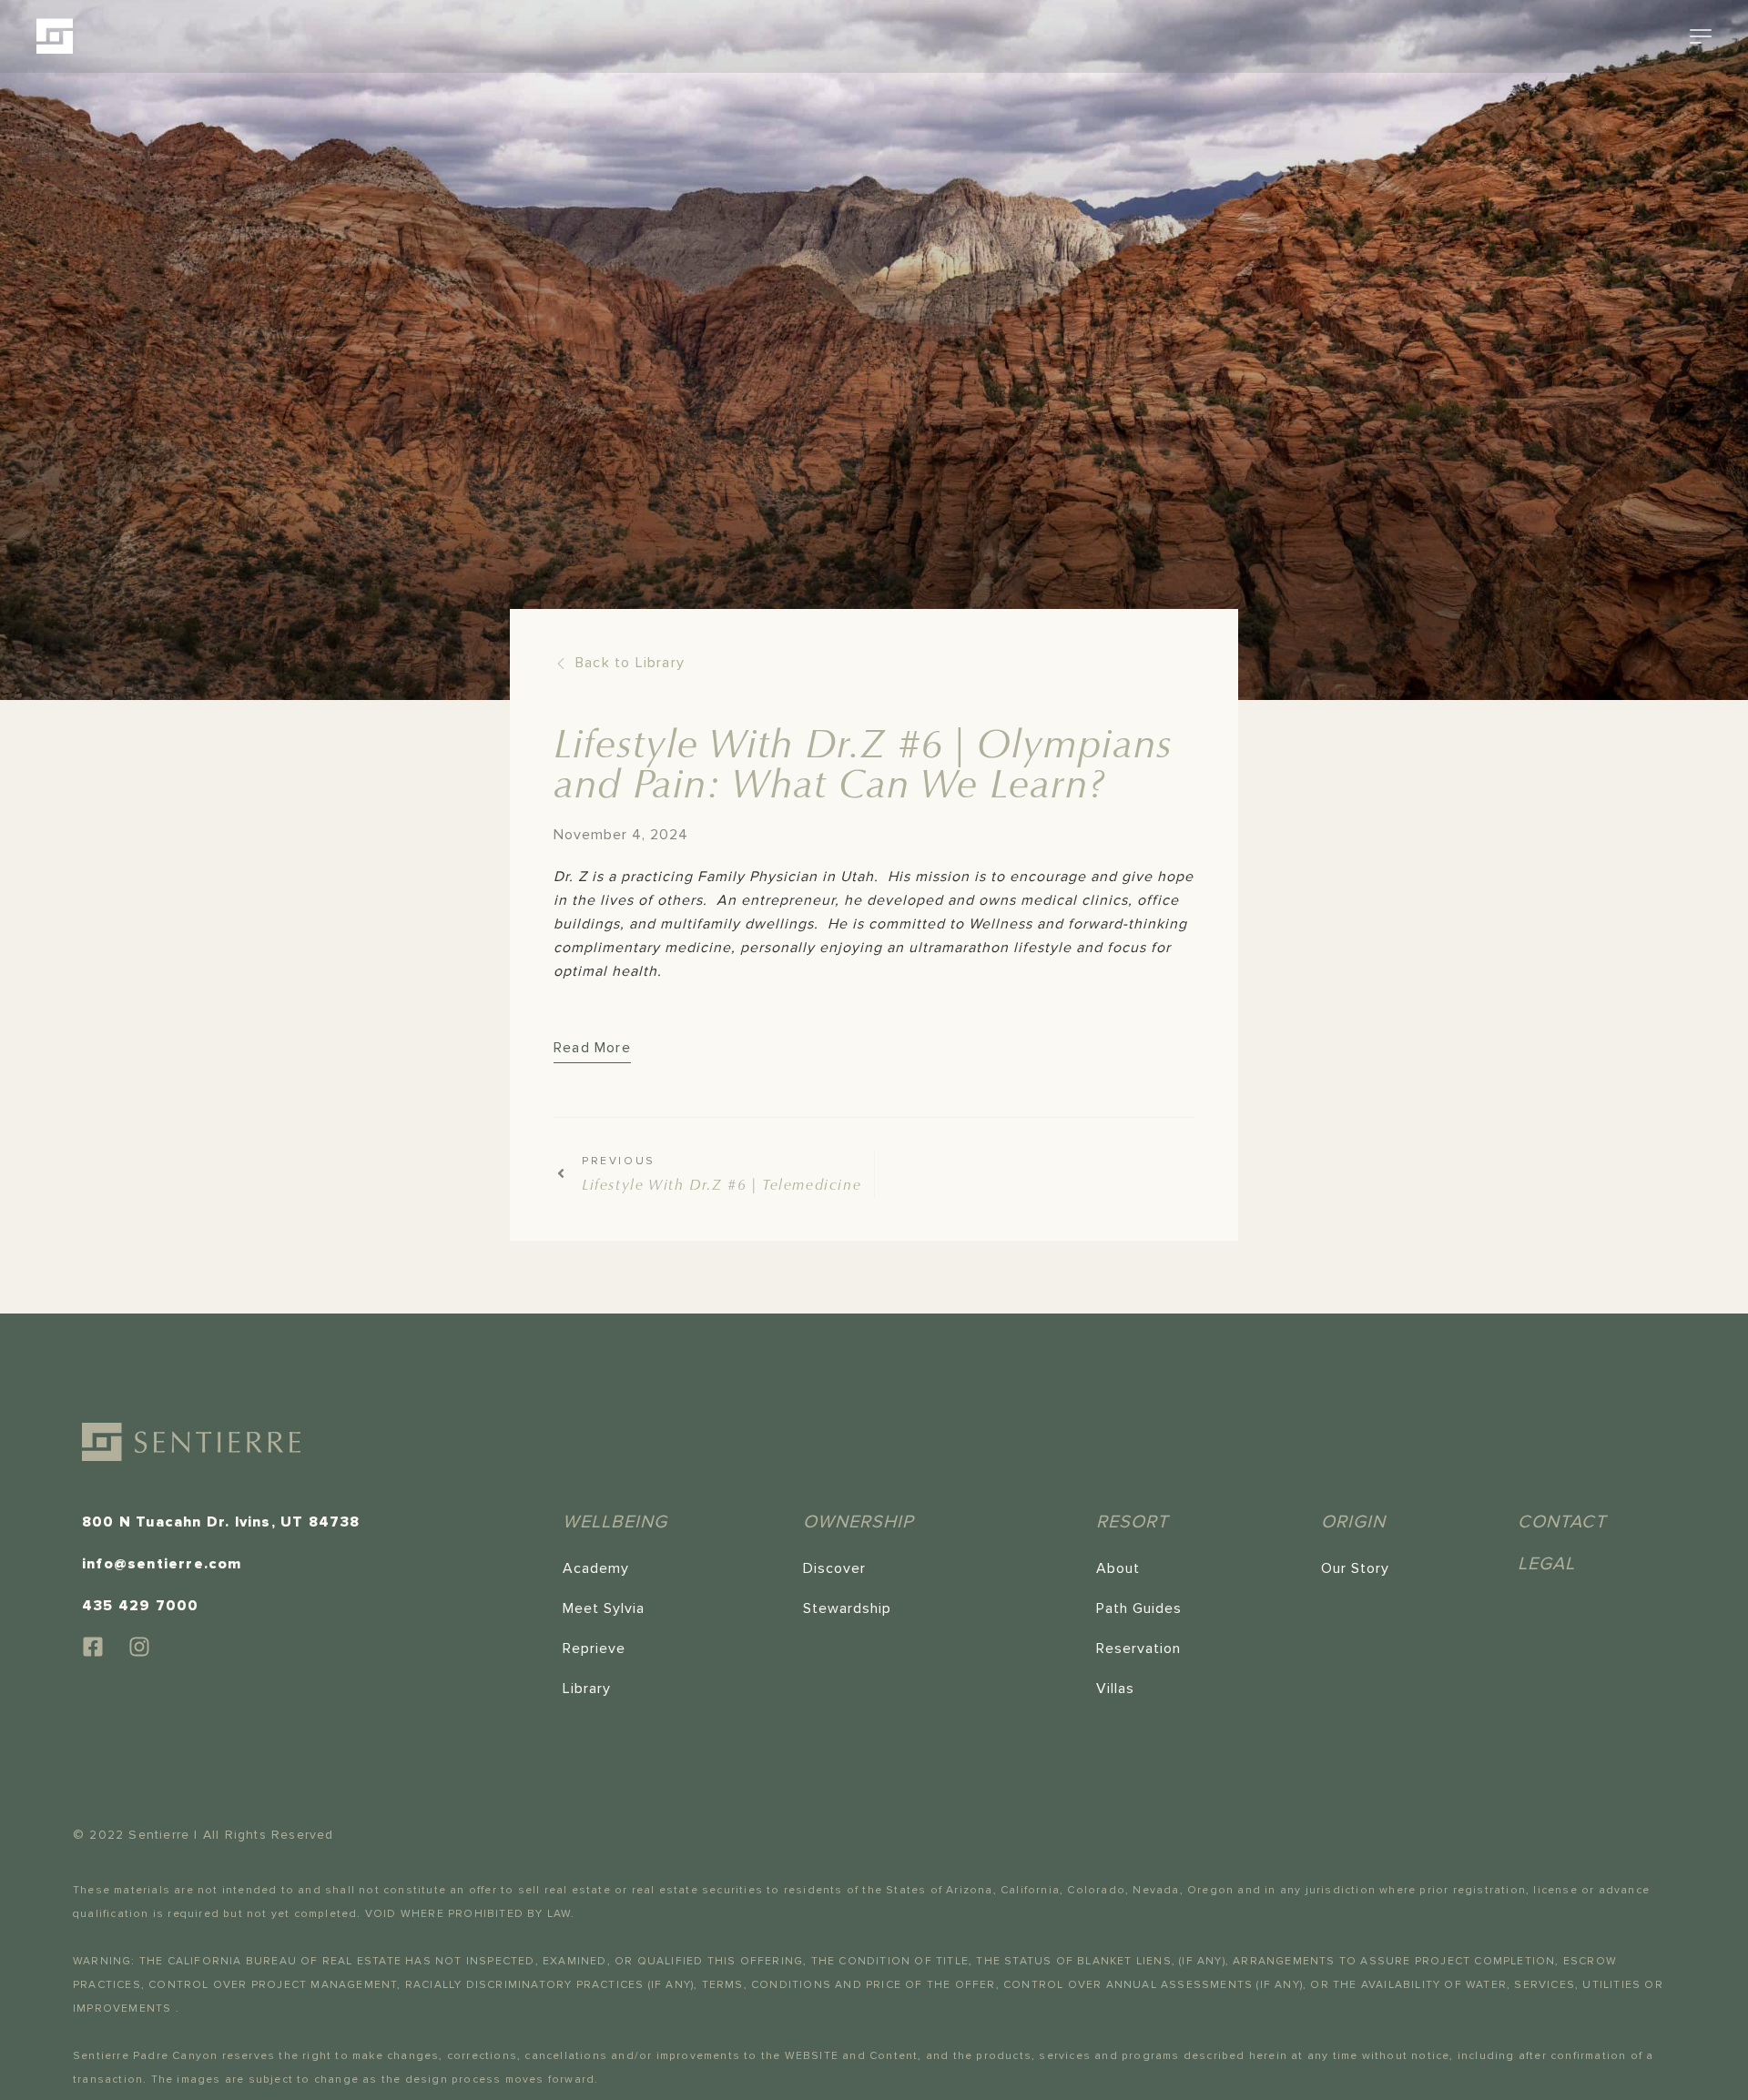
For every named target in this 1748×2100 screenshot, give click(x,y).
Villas (1115, 1689)
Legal (1546, 1564)
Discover (834, 1568)
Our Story (1355, 1568)
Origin (1353, 1522)
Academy (596, 1568)
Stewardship (847, 1608)
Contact (1562, 1522)
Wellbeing (615, 1522)
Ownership (859, 1522)
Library (587, 1689)
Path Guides (1139, 1608)
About (1118, 1568)
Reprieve (594, 1649)
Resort (1132, 1522)
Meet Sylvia (604, 1608)
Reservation (1138, 1649)
